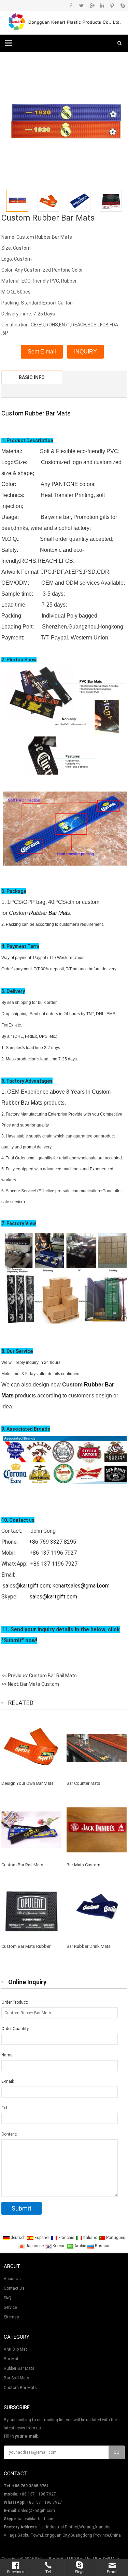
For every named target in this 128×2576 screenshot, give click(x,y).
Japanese (34, 2246)
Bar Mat (11, 2359)
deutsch (18, 2238)
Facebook (71, 5)
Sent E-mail (42, 352)
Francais (66, 2238)
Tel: (5, 2108)
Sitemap (11, 2317)
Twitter (81, 5)
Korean (59, 2246)
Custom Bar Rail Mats (53, 1676)
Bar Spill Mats (17, 2378)
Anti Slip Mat (15, 2349)
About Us (12, 2279)
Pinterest (112, 5)
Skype (122, 5)
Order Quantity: (16, 2029)
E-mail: (8, 2081)
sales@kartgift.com (37, 2511)
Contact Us (14, 2288)
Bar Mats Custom (40, 1684)
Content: (9, 2134)
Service (10, 2307)
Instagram (102, 5)
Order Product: (15, 2002)
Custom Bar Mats (20, 2388)
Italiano (90, 2238)
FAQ (8, 2298)
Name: (7, 2055)
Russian (102, 2246)
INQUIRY (86, 352)
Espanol (41, 2238)
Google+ (92, 5)
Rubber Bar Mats (48, 413)
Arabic (80, 2246)
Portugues (115, 2238)
